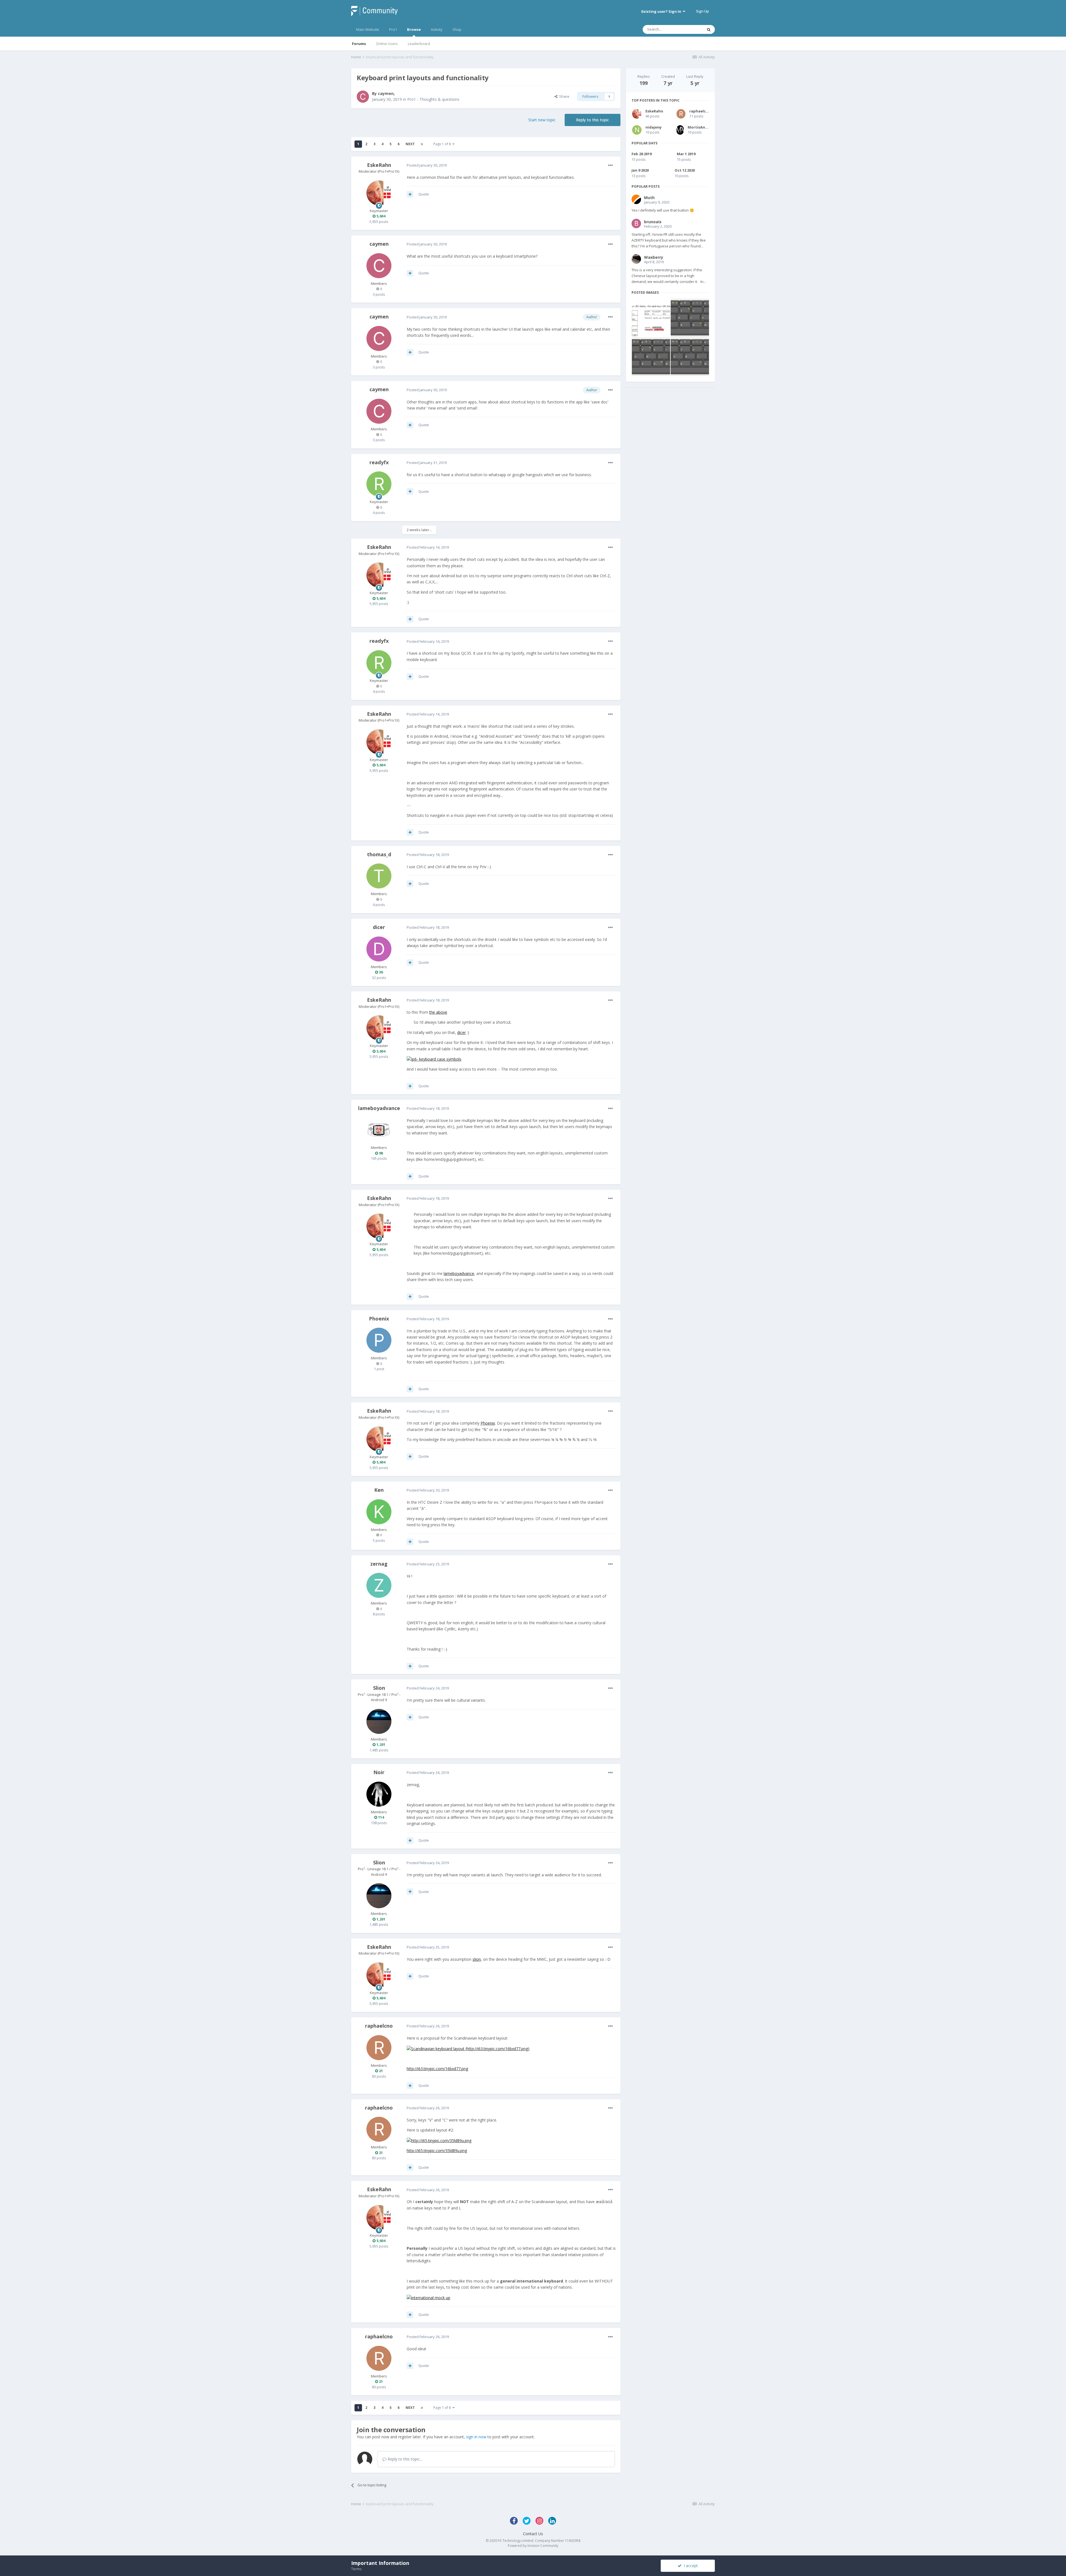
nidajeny (653, 127)
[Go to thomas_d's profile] (379, 876)
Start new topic (542, 120)
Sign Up (702, 11)
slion (477, 1959)
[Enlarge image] (434, 1059)
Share (563, 96)
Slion (379, 1688)
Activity (437, 29)
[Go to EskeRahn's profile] (379, 193)
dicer (379, 927)
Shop (457, 29)
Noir (379, 1772)
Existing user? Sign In (662, 11)
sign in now (476, 2437)
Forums (359, 44)
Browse (414, 29)
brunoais (653, 222)
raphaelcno (379, 2026)
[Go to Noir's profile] (379, 1794)
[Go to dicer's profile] (379, 949)
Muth (649, 198)
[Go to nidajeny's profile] (637, 130)
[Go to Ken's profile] (379, 1512)
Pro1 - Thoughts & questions (433, 99)
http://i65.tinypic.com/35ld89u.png (437, 2151)
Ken (379, 1490)
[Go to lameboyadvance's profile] (379, 1130)
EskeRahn (379, 165)
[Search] (709, 29)
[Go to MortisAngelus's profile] (680, 130)
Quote (424, 194)
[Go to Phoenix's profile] (379, 1340)
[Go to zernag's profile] (379, 1585)
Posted (427, 165)
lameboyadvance (379, 1108)
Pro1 (393, 29)
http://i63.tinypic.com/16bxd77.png (437, 2069)
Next (410, 144)
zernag (379, 1564)
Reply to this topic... (404, 2459)
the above (438, 1012)
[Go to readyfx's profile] (379, 484)
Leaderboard (419, 44)
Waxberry (654, 257)
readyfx (379, 462)
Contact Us (533, 2534)
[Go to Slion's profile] (379, 1721)
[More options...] (610, 165)
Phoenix (379, 1319)
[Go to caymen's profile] (363, 97)
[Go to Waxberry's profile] (636, 259)
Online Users (387, 44)
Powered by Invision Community (533, 2546)
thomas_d (379, 854)
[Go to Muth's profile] (636, 199)
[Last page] (422, 144)
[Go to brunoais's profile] (636, 224)
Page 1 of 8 (443, 144)
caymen (386, 93)
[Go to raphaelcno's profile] (379, 2048)
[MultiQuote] (410, 194)
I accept (690, 2566)
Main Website (368, 29)
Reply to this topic (593, 120)
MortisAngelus (702, 127)
